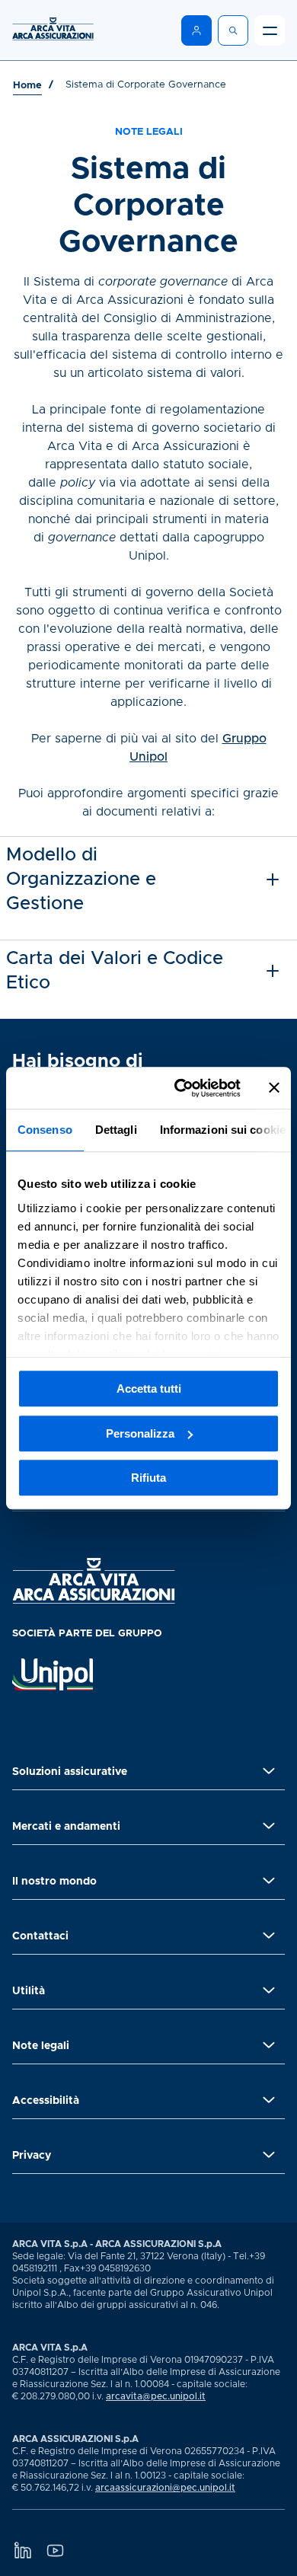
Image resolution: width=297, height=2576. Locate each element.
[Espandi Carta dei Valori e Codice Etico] (273, 971)
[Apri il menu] (270, 30)
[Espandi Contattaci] (269, 1936)
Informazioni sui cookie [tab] (223, 1130)
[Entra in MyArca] (196, 30)
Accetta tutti (149, 1389)
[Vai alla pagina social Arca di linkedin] (22, 2550)
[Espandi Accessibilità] (269, 2100)
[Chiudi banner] (274, 1088)
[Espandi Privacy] (269, 2155)
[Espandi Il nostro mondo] (269, 1881)
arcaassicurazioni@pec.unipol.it (165, 2488)
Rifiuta (148, 1478)
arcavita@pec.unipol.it (156, 2396)
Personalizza (140, 1433)
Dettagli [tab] (116, 1130)
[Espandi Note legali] (269, 2045)
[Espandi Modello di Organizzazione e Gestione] (273, 879)
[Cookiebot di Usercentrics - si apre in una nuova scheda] (180, 1088)
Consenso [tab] (45, 1130)
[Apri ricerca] (233, 30)
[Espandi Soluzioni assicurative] (269, 1771)
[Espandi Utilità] (269, 1990)
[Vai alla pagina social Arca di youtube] (55, 2550)
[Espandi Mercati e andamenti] (269, 1826)
